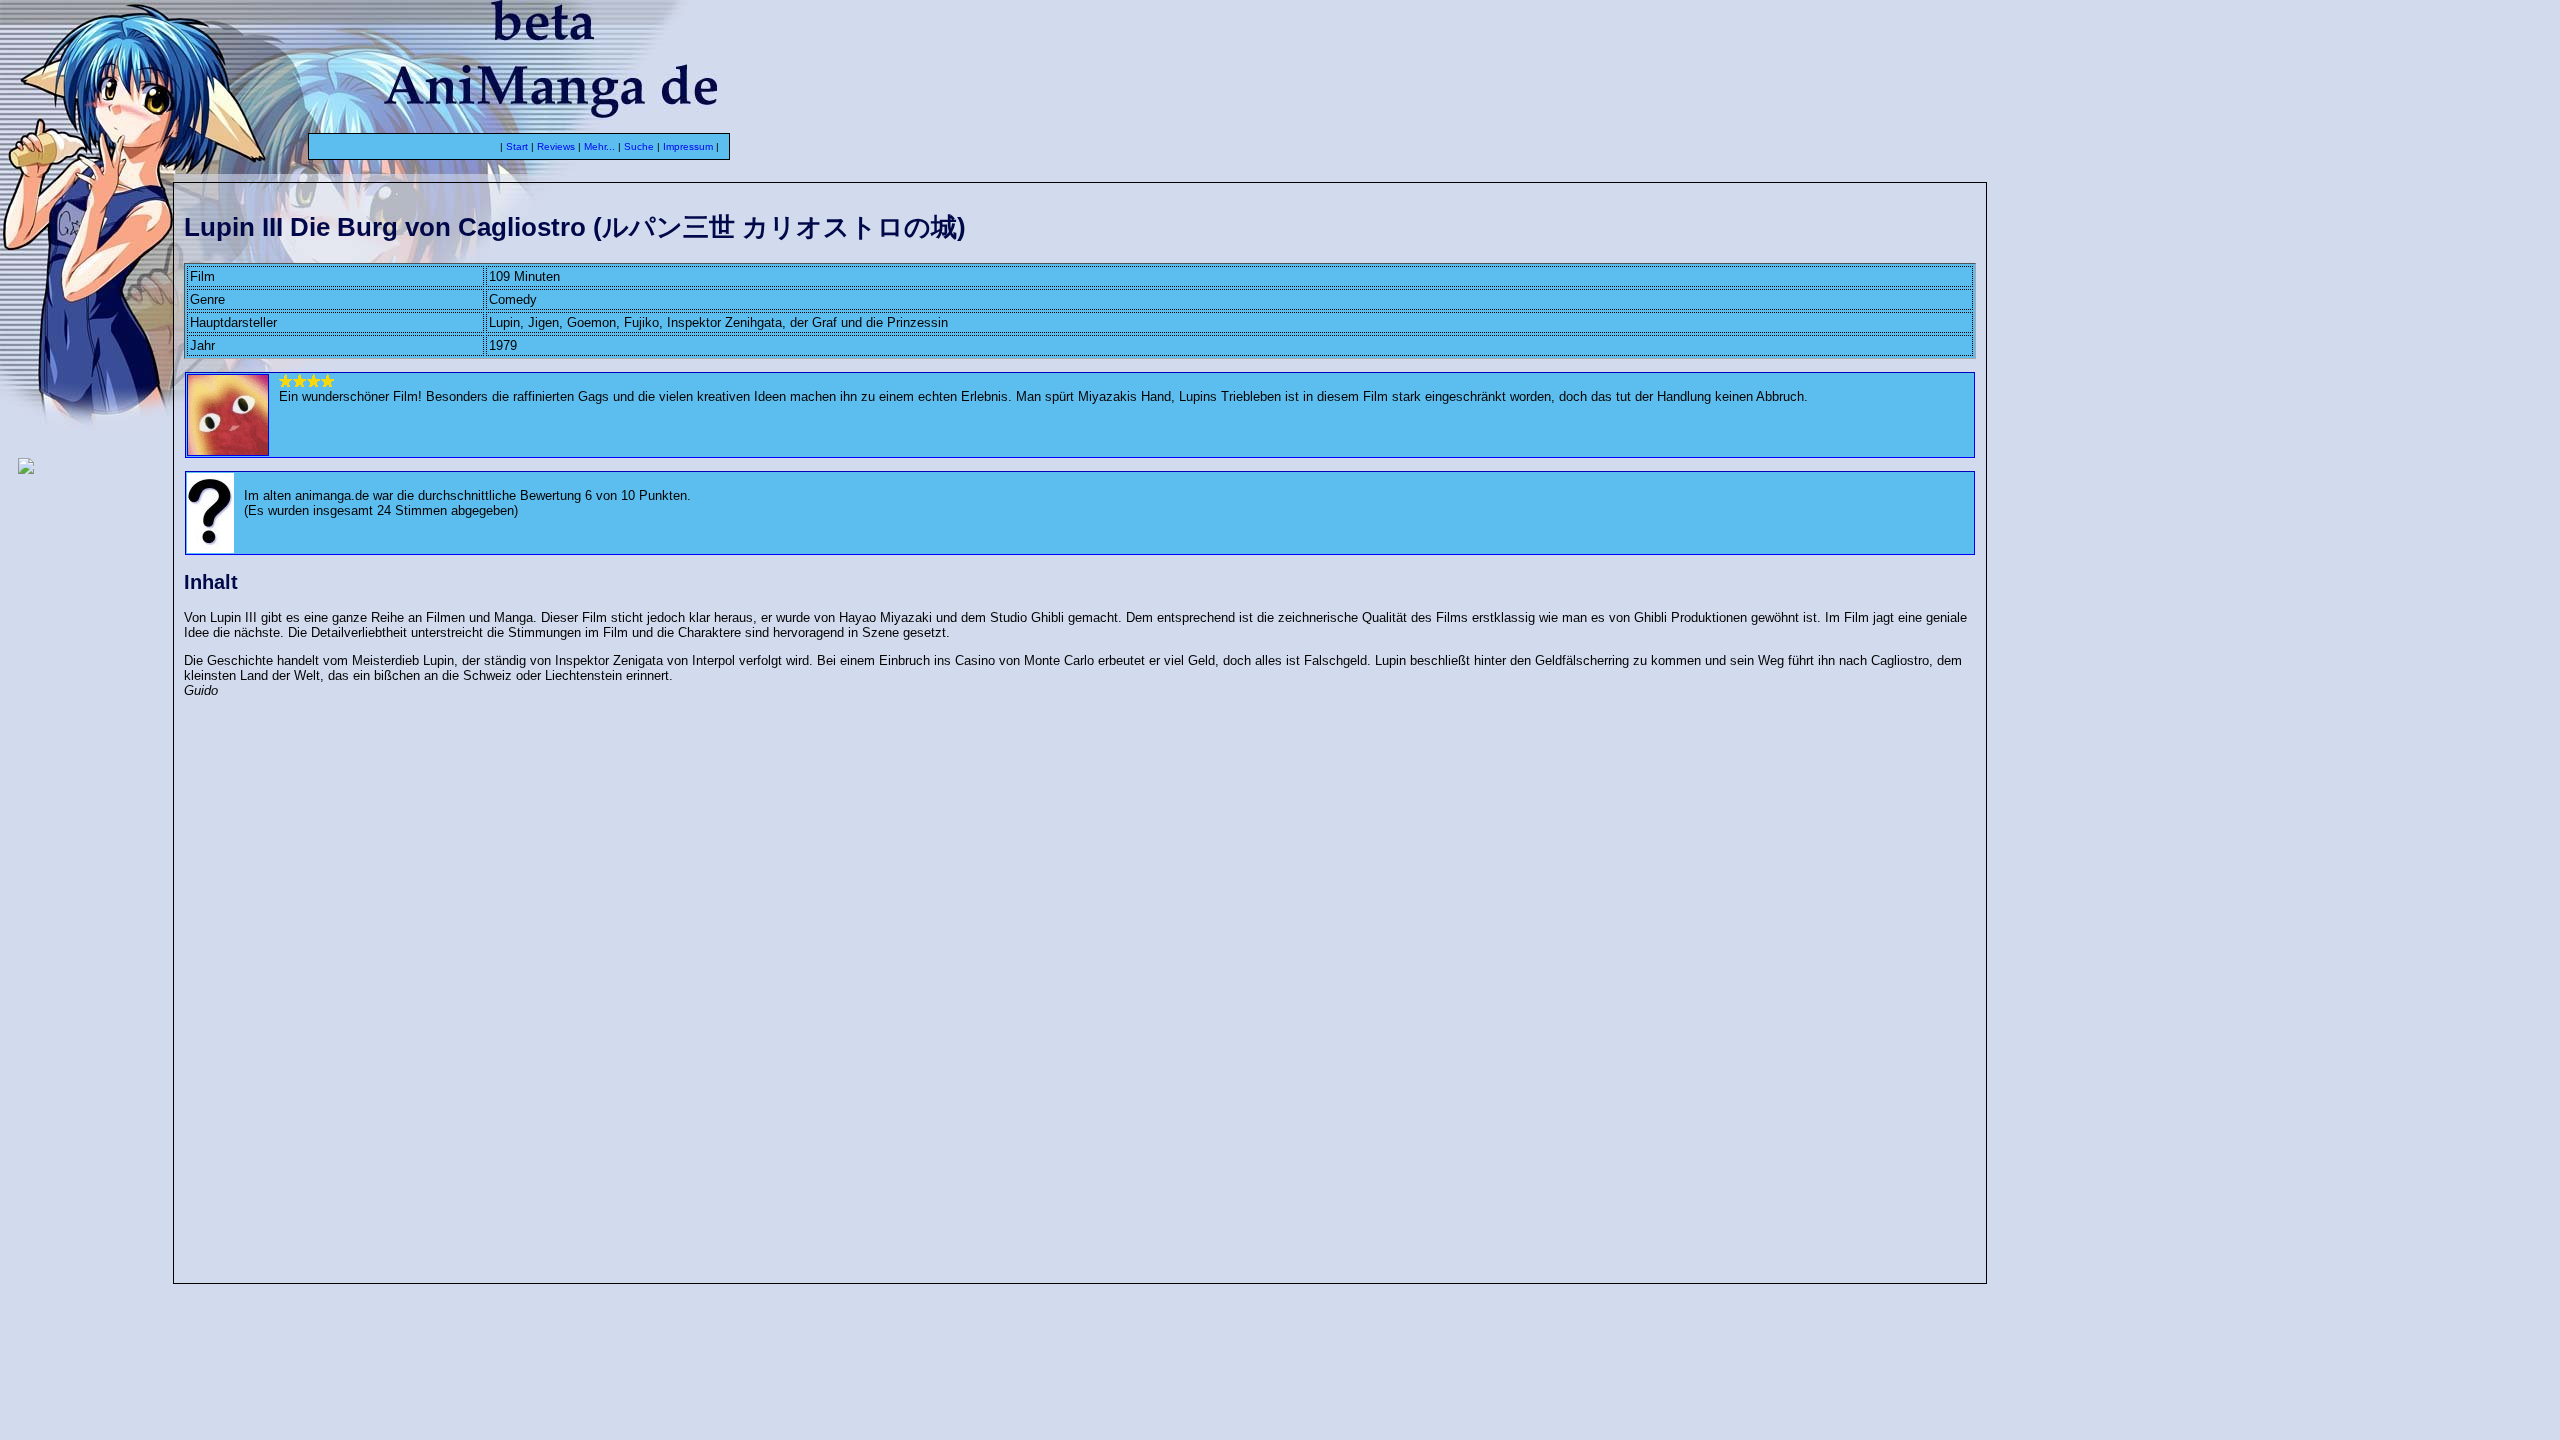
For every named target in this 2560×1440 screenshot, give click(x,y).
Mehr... (599, 146)
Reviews (556, 146)
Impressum (688, 146)
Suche (639, 146)
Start (517, 146)
